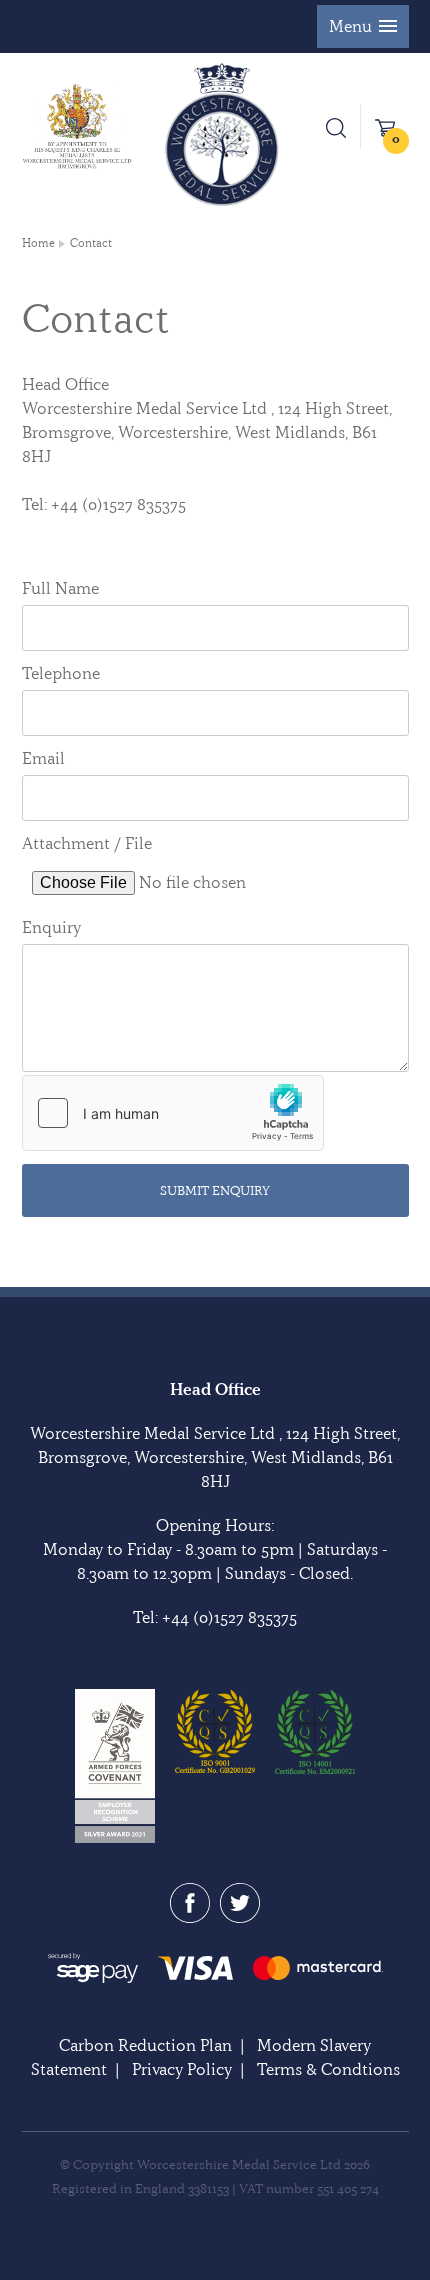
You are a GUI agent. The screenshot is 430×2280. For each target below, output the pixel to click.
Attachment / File (87, 843)
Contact (91, 243)
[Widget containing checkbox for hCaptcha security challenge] (173, 1113)
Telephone (61, 673)
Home (38, 243)
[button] (363, 26)
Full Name (60, 588)
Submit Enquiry (215, 1190)
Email (43, 758)
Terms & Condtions (328, 2069)
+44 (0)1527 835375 (229, 1617)
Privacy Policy (182, 2069)
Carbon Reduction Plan (145, 2045)
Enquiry (51, 927)
